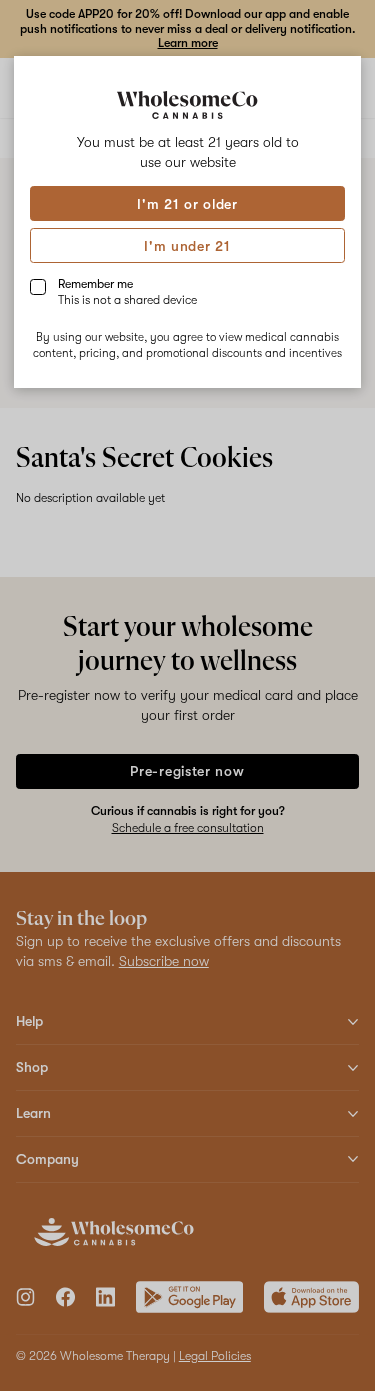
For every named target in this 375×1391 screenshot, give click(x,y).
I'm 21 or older (187, 204)
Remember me (127, 292)
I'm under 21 (187, 246)
